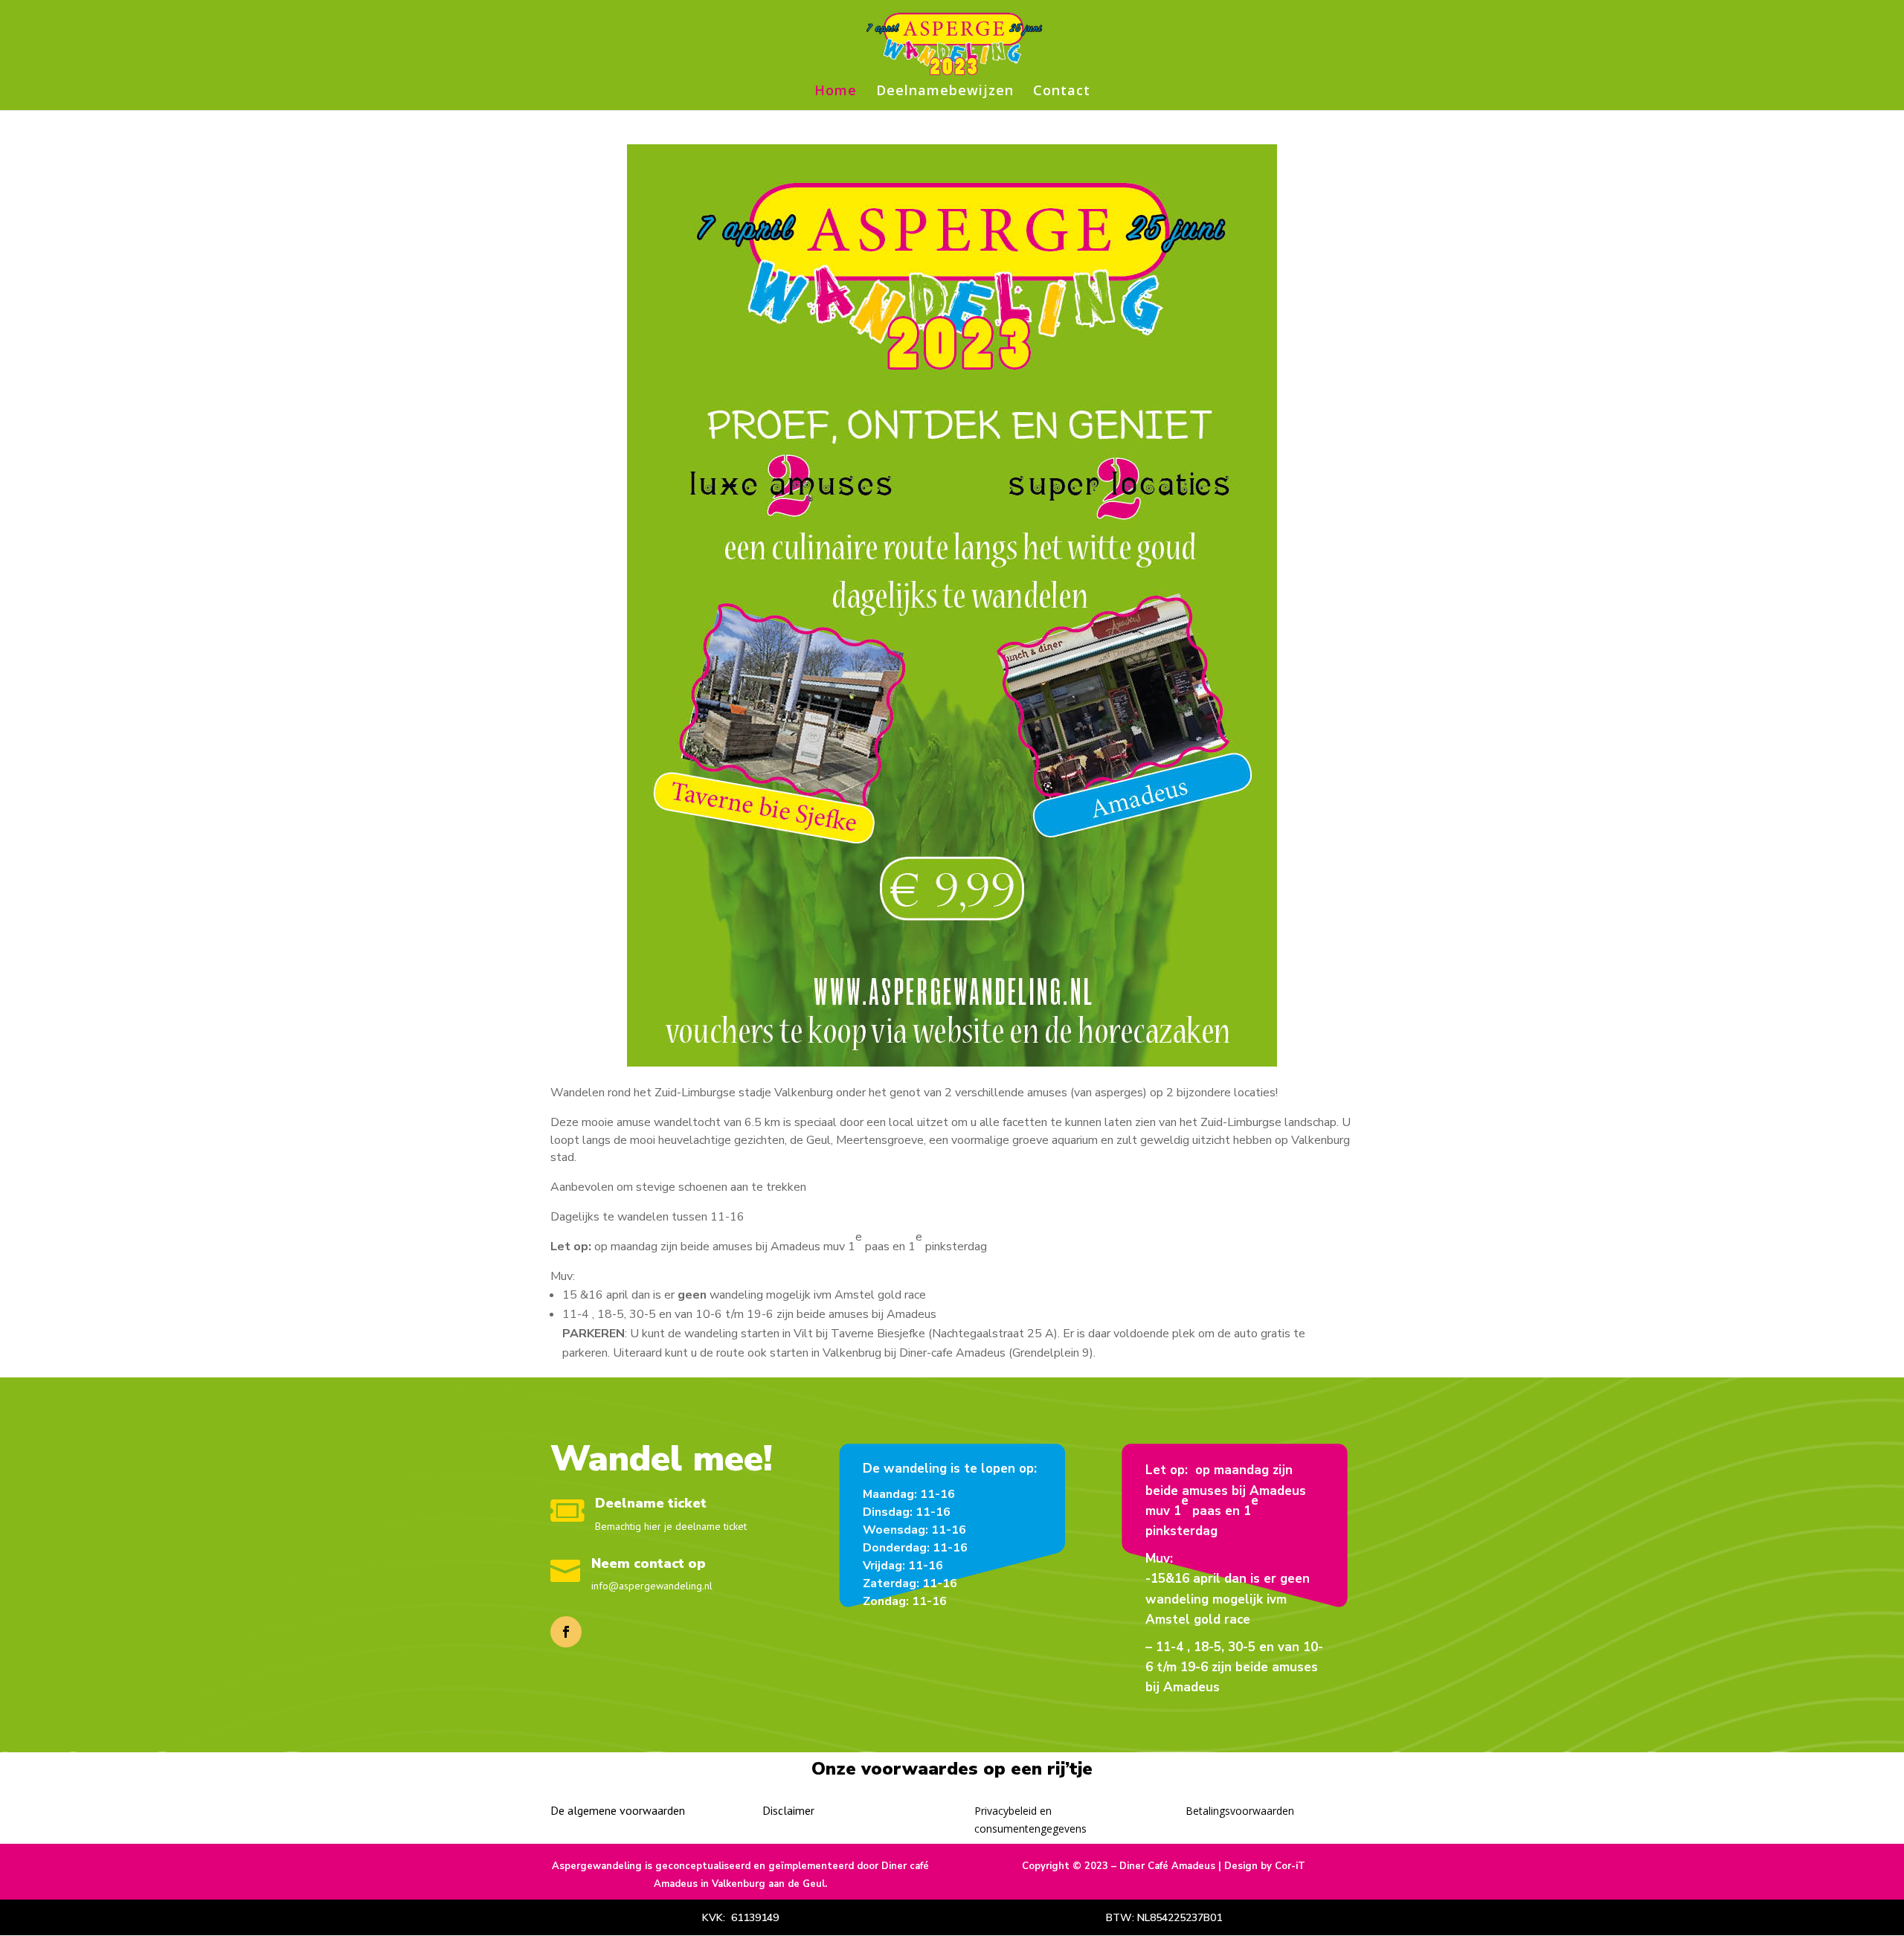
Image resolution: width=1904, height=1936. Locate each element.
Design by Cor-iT (1265, 1866)
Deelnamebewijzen (945, 92)
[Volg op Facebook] (566, 1632)
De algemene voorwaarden (618, 1810)
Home (836, 92)
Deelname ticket (651, 1503)
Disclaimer (788, 1810)
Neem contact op (649, 1563)
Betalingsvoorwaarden (1240, 1811)
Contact (1062, 92)
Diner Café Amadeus (1167, 1866)
